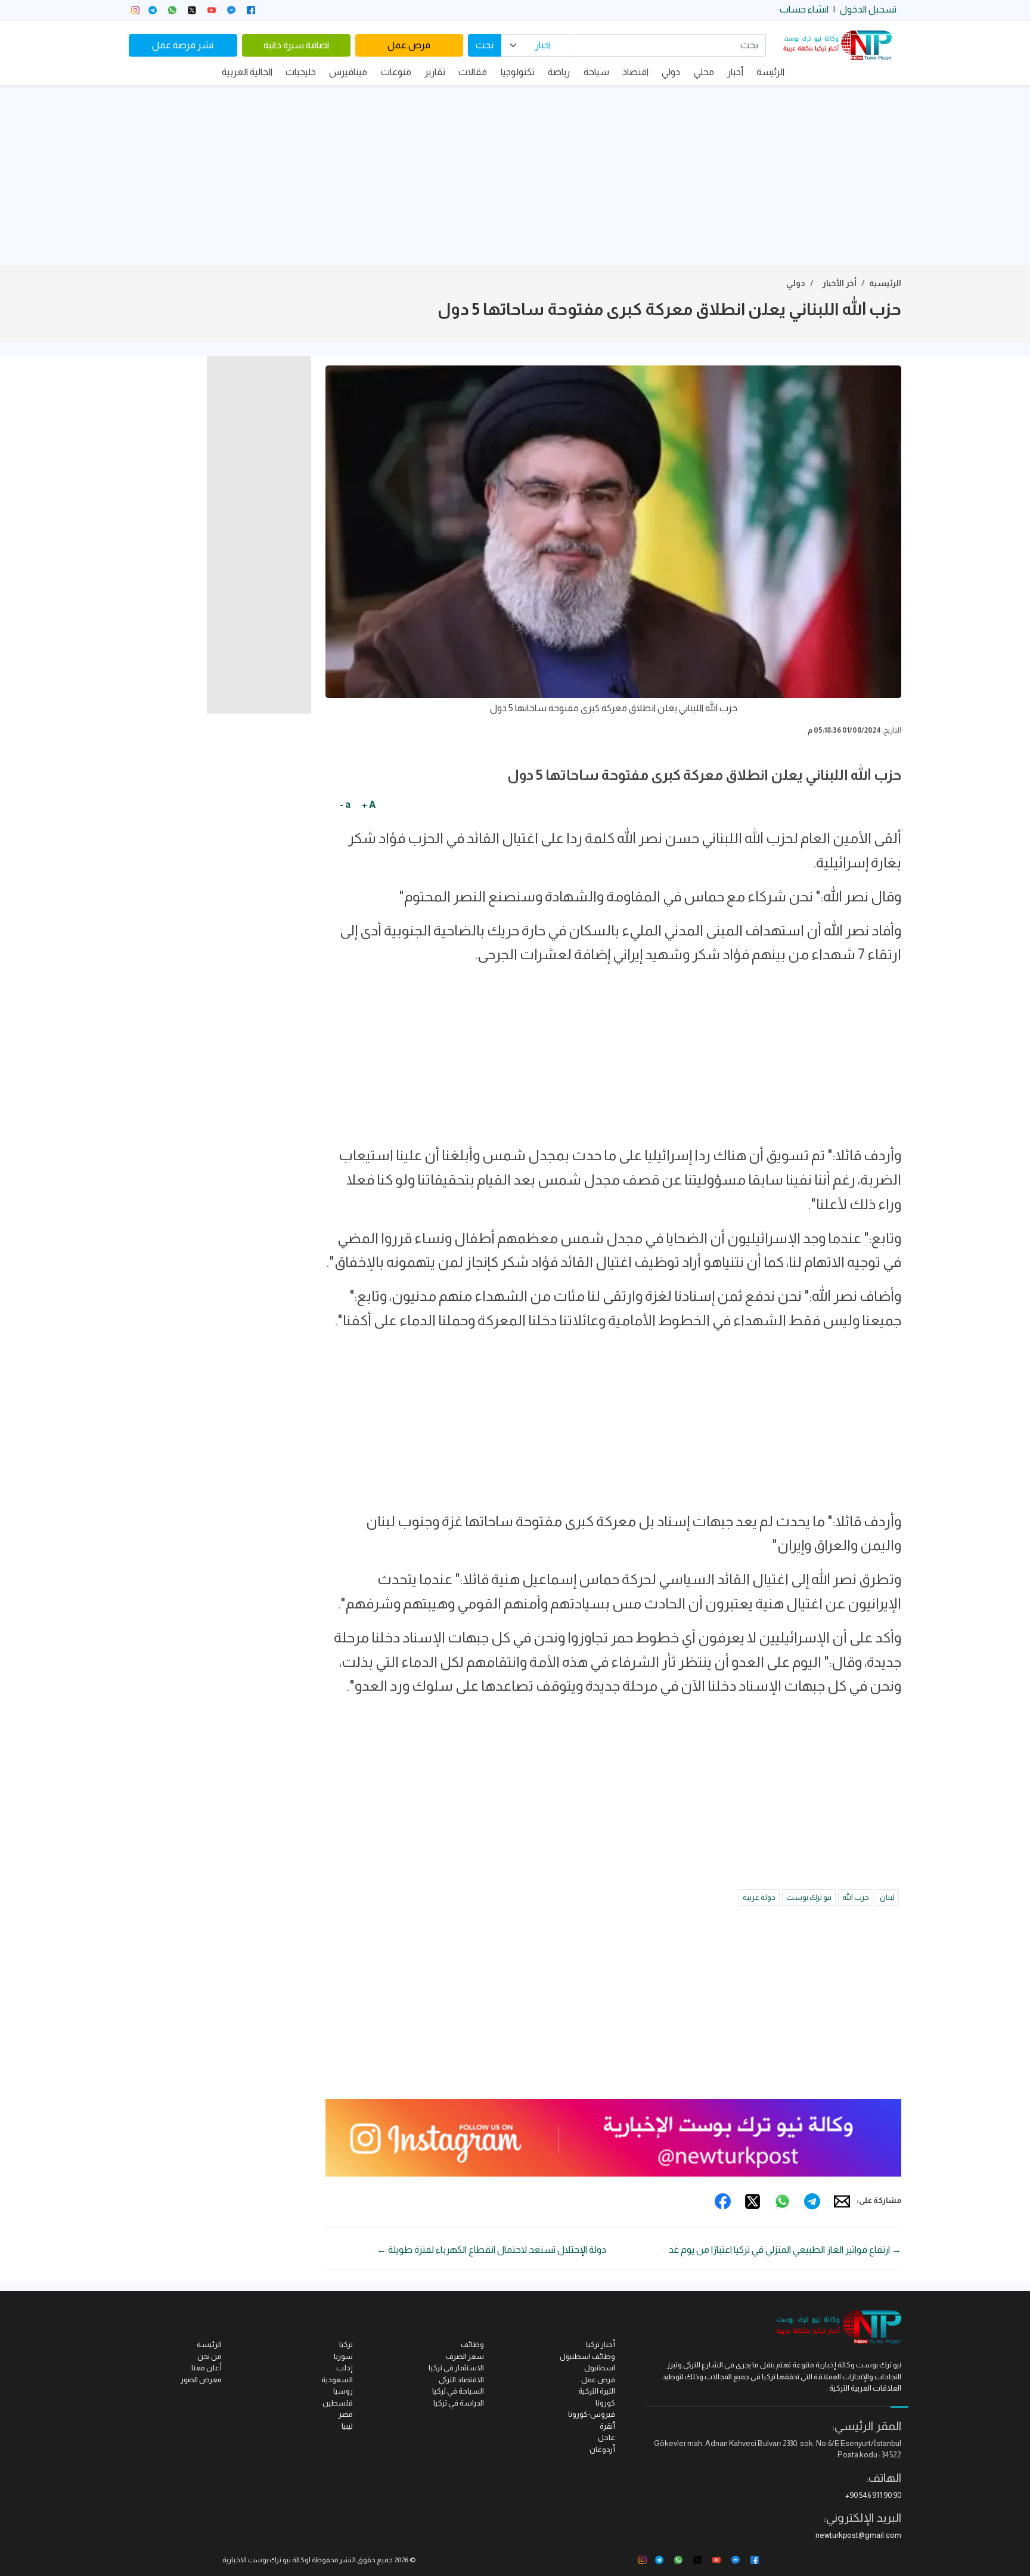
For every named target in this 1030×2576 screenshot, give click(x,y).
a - (345, 805)
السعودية (337, 2380)
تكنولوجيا (518, 72)
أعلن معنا (207, 2368)
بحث (485, 45)
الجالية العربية (247, 72)
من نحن (210, 2356)
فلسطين (338, 2403)
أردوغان (602, 2449)
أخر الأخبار (840, 283)
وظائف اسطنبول (587, 2356)
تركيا (346, 2344)
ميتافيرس (348, 72)
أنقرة (607, 2426)
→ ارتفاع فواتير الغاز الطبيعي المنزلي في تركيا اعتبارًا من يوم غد (785, 2250)
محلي (704, 72)
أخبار (735, 72)
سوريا (343, 2356)
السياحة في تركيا (458, 2391)
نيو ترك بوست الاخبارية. (256, 2560)
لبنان (887, 1897)
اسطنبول (600, 2368)
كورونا (605, 2403)
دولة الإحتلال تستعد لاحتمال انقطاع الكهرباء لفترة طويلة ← (491, 2250)
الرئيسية (885, 283)
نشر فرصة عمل (183, 45)
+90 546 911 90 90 (873, 2495)
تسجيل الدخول (868, 9)
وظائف (472, 2344)
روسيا (343, 2391)
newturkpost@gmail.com (858, 2535)
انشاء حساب (804, 9)
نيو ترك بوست (809, 1897)
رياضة (559, 72)
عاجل (606, 2437)
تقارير (435, 72)
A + (369, 805)
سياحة (596, 72)
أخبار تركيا (601, 2344)
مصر (346, 2414)
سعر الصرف (465, 2356)
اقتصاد (635, 72)
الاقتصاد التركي (461, 2380)
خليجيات (301, 72)
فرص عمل (409, 45)
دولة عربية (759, 1897)
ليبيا (347, 2426)
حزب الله (856, 1897)
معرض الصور (201, 2380)
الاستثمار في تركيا (456, 2368)
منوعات (396, 72)
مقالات (473, 72)
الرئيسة (770, 72)
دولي (671, 72)
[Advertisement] (515, 175)
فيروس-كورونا (592, 2414)
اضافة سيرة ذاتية (296, 45)
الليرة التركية (597, 2391)
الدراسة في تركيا (459, 2403)
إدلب (345, 2368)
